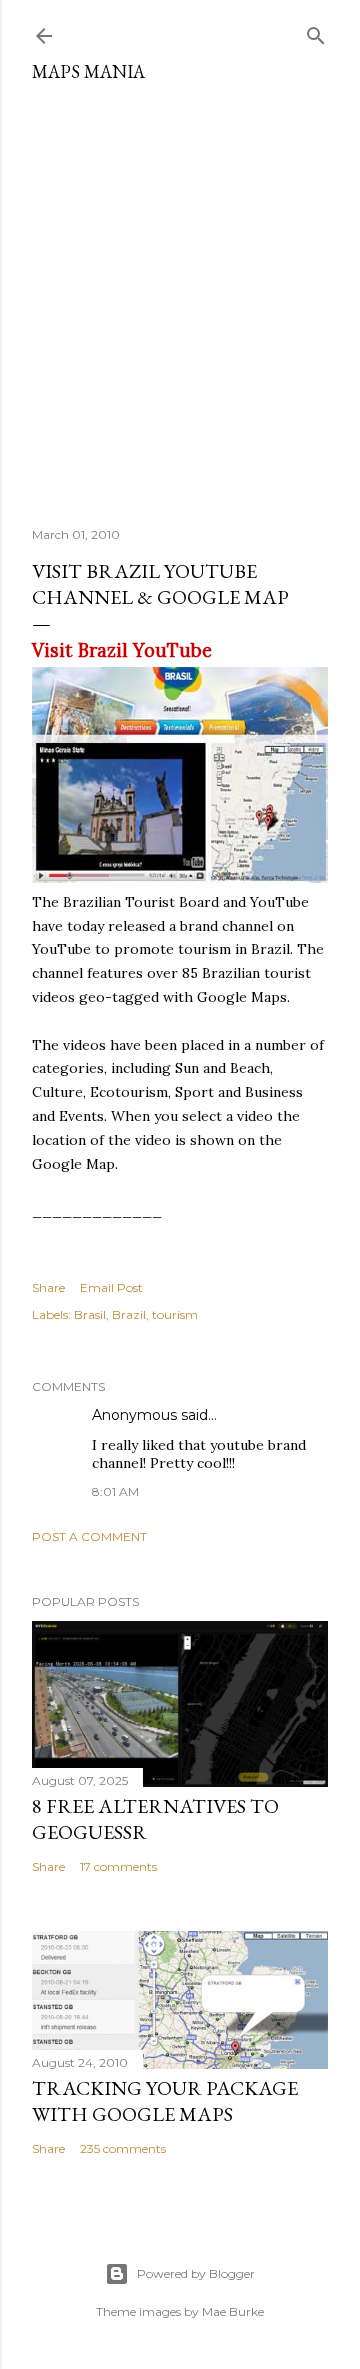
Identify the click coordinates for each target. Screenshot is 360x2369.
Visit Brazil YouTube (122, 650)
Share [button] (48, 1287)
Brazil (129, 1314)
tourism (175, 1314)
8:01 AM (115, 1491)
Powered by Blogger (196, 2273)
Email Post (111, 1287)
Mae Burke (233, 2311)
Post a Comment (89, 1536)
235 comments (123, 2148)
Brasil (90, 1314)
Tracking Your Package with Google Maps (165, 2101)
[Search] (316, 31)
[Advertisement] (180, 297)
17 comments (118, 1866)
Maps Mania (88, 71)
